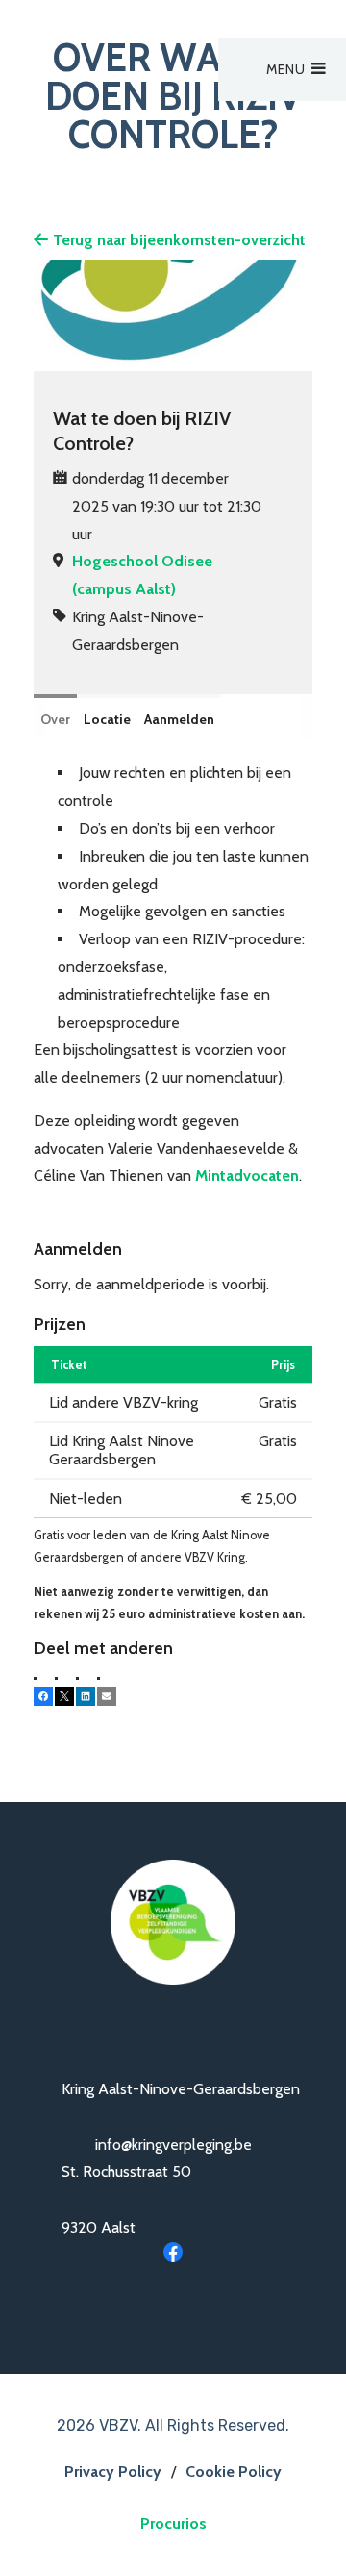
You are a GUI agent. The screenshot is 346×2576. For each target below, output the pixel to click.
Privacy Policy (113, 2472)
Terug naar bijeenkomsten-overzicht (179, 240)
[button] (43, 1696)
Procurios (173, 2524)
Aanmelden (179, 719)
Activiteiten (136, 108)
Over (55, 719)
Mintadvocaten (247, 1175)
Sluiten (288, 26)
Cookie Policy (234, 2472)
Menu (286, 69)
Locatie (107, 719)
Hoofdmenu (124, 76)
